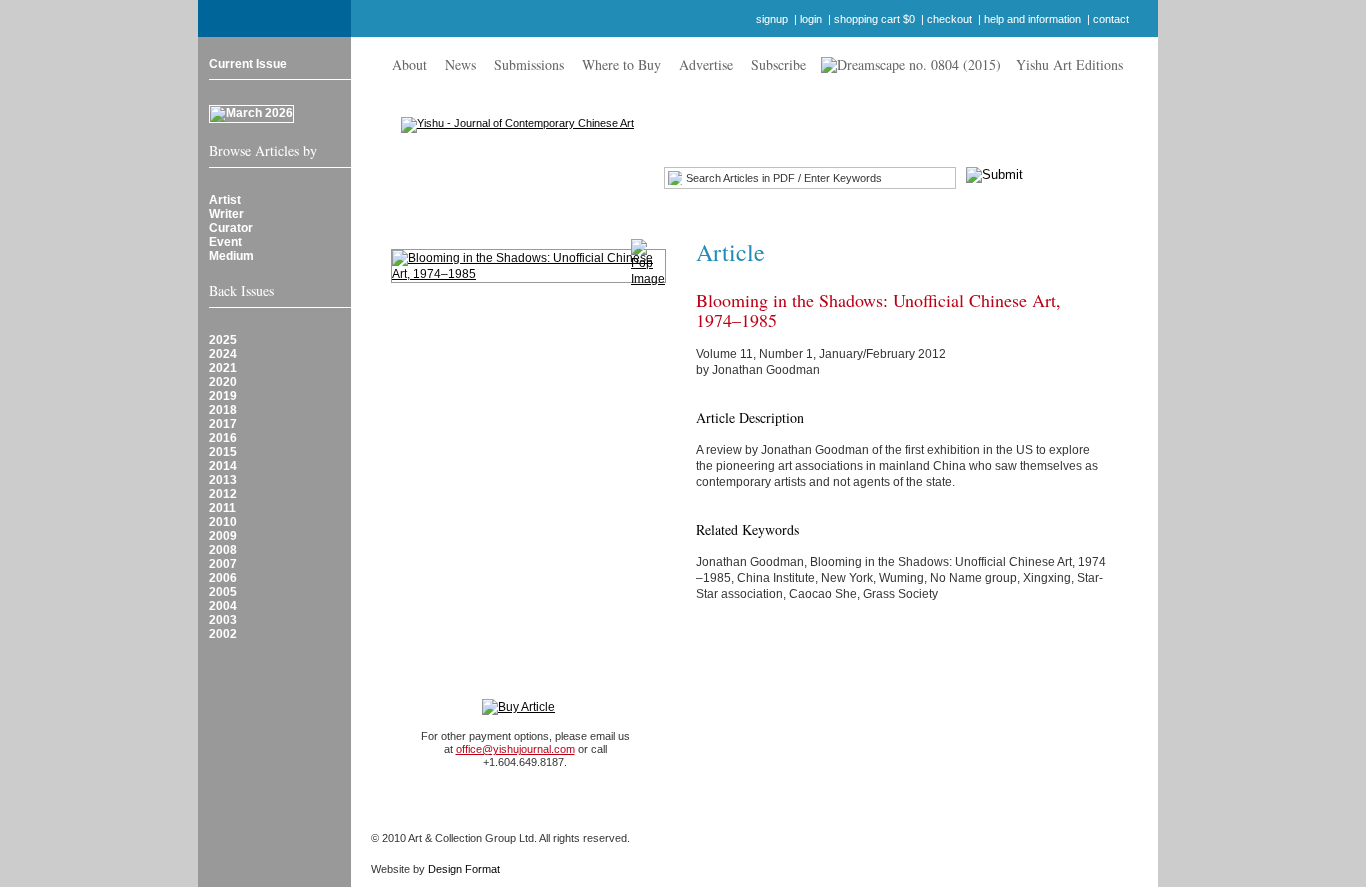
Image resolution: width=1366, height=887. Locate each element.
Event (225, 242)
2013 (223, 480)
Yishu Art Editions (1069, 64)
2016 (223, 438)
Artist (225, 200)
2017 (223, 424)
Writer (226, 214)
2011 (222, 508)
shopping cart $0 (874, 19)
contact (1111, 19)
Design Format (464, 869)
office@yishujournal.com (515, 749)
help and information (1032, 19)
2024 (223, 354)
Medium (231, 256)
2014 (223, 466)
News (460, 64)
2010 (223, 522)
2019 (223, 396)
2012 (223, 494)
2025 (223, 340)
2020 (223, 382)
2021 (223, 368)
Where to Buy (621, 64)
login (811, 19)
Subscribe (778, 64)
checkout (949, 19)
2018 (223, 410)
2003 (223, 620)
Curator (231, 228)
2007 (223, 564)
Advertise (706, 64)
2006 (223, 578)
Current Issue (248, 64)
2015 (223, 452)
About (409, 64)
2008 (223, 550)
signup (772, 19)
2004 (223, 606)
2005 (223, 592)
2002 (223, 634)
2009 (223, 536)
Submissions (529, 64)
